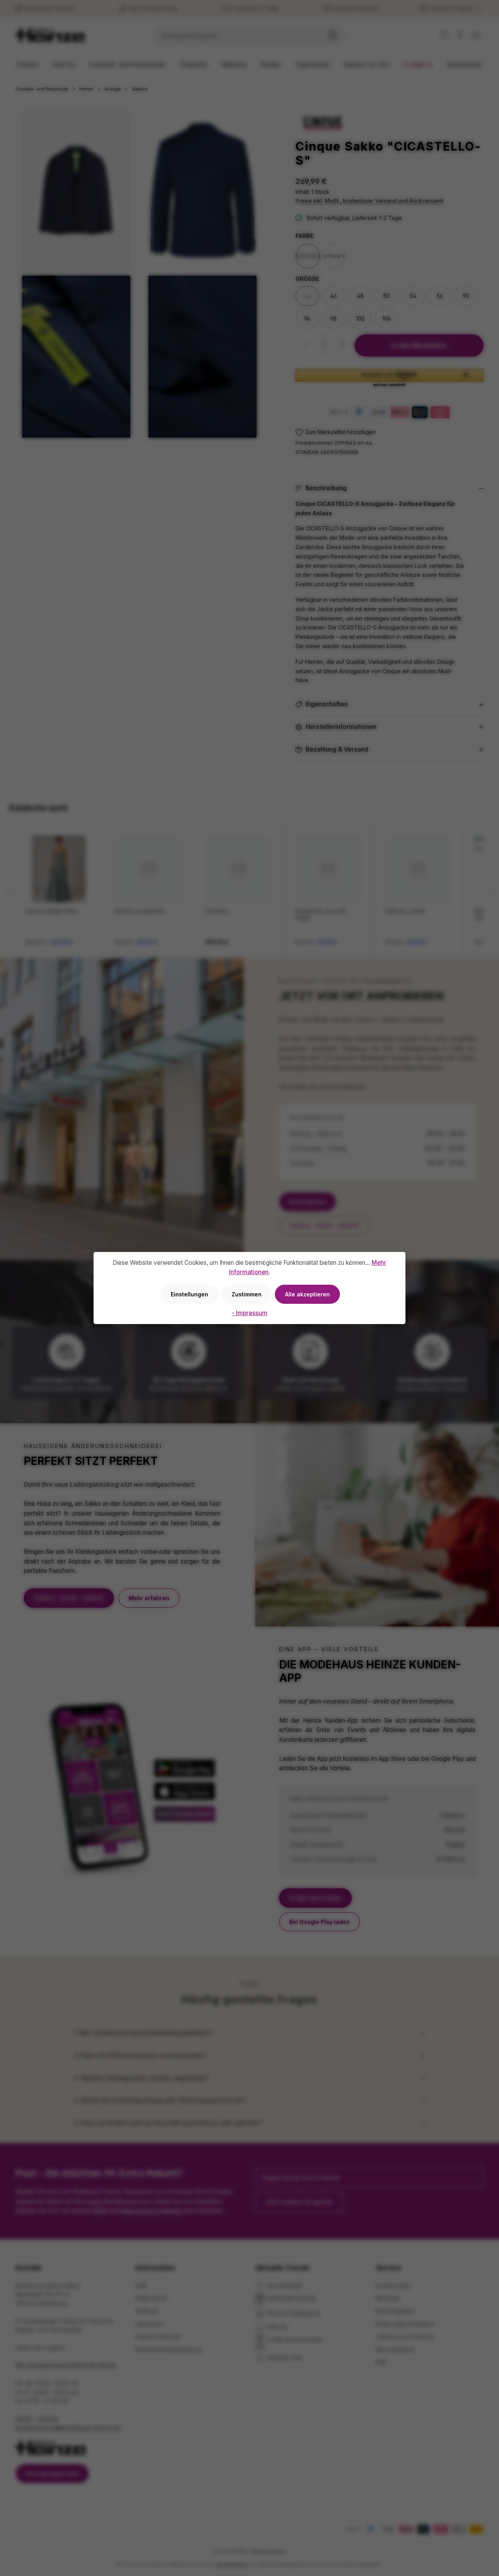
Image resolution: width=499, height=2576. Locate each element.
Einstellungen (189, 1294)
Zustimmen (247, 1294)
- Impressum (249, 1313)
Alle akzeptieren (307, 1294)
